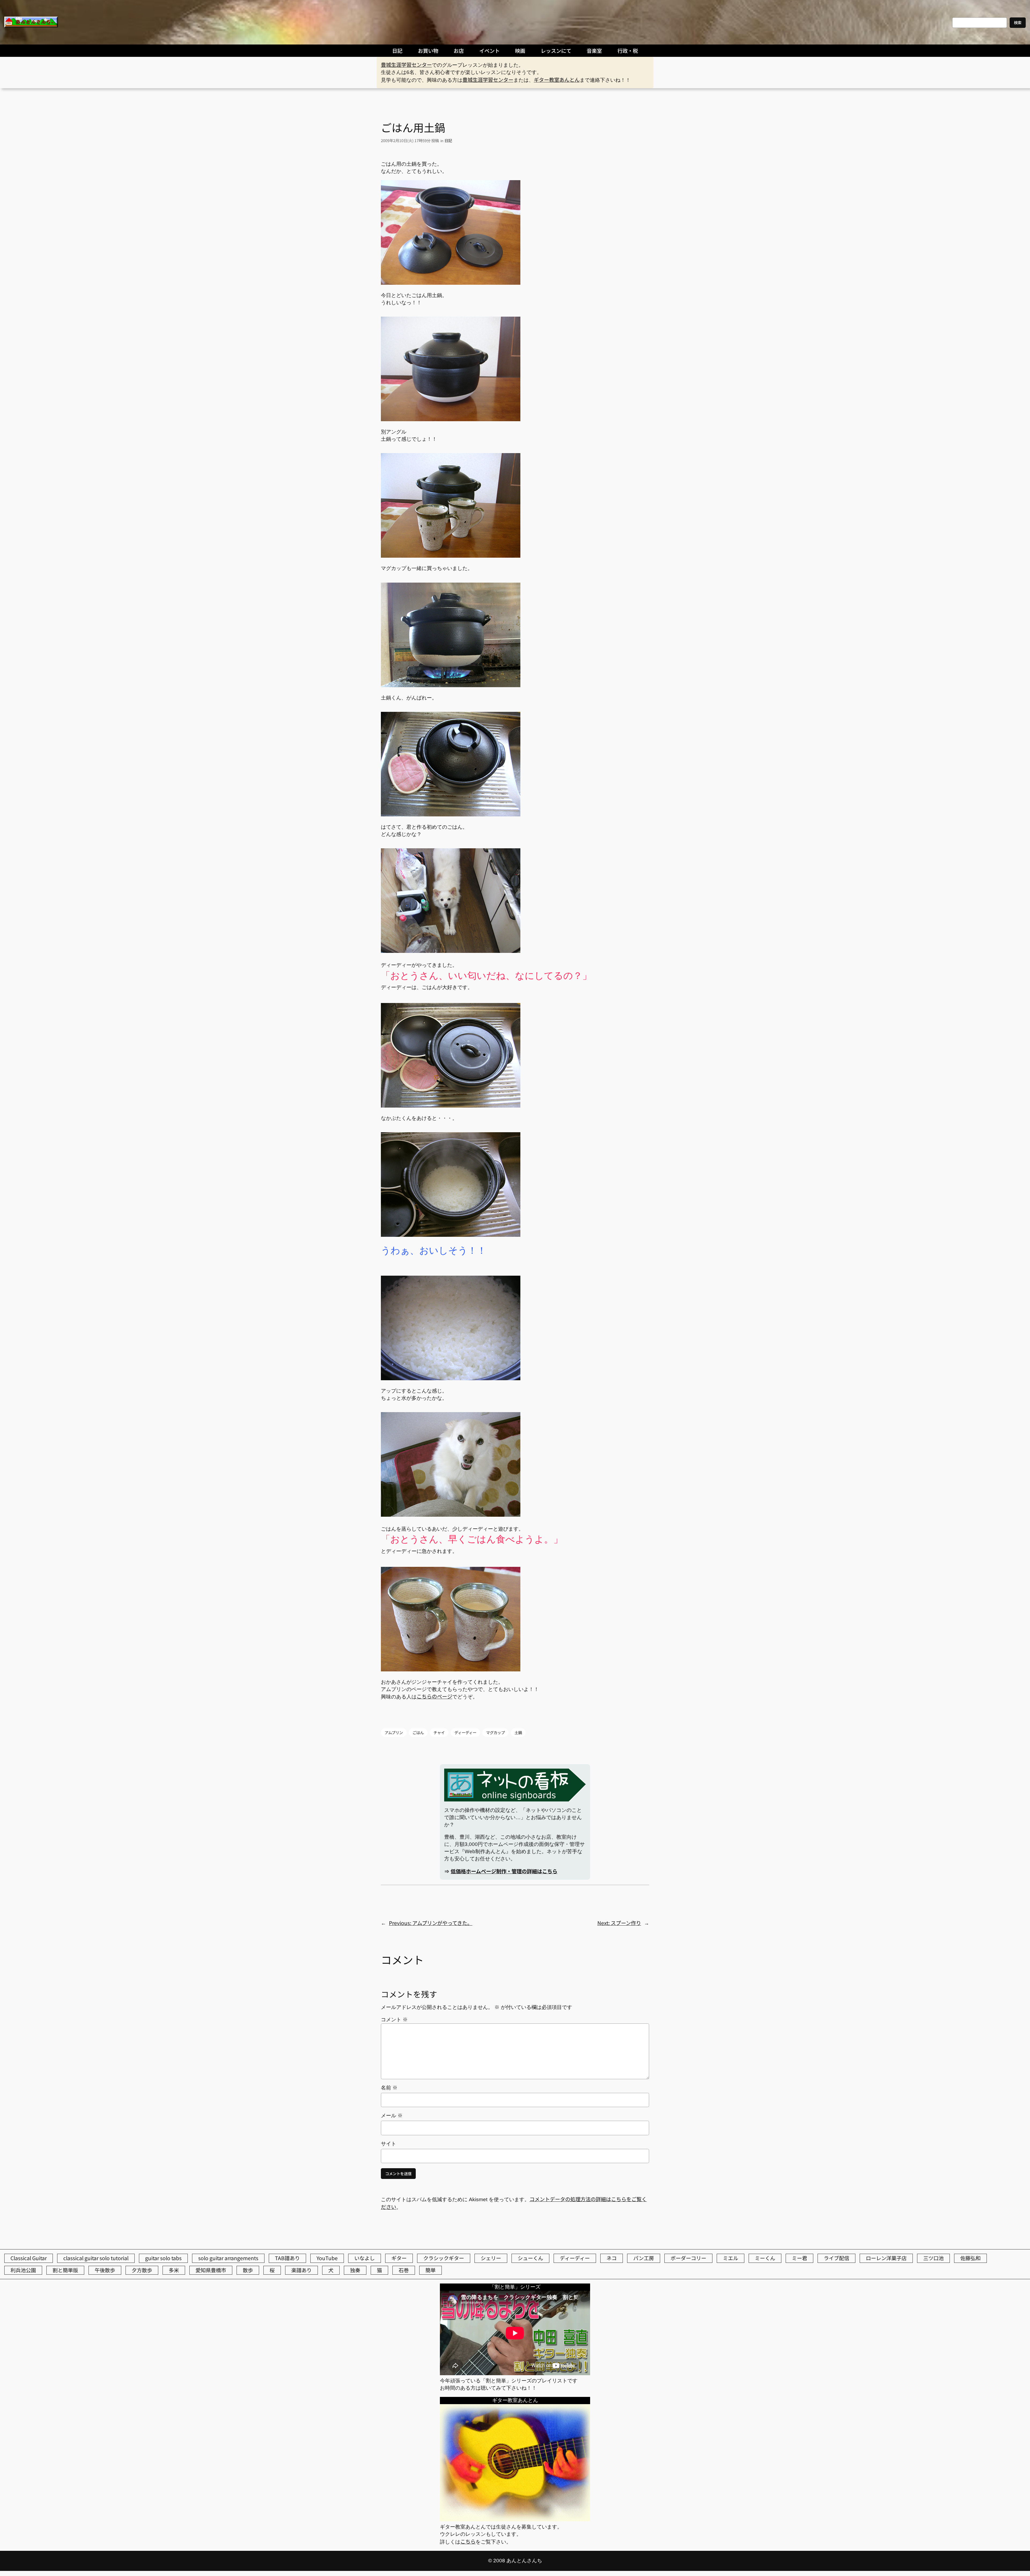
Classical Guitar (29, 2258)
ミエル (731, 2258)
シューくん (530, 2258)
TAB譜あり (287, 2258)
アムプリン (394, 1732)
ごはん (418, 1732)
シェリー (491, 2258)
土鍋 (518, 1732)
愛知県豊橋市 (211, 2270)
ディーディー (465, 1732)
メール (392, 2116)
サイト (389, 2144)
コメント (394, 2020)
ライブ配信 (836, 2258)
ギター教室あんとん (557, 80)
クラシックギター (444, 2258)
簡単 (431, 2270)
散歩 (248, 2270)
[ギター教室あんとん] (515, 2519)
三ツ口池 (933, 2258)
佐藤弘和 (970, 2258)
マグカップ (495, 1732)
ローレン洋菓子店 (886, 2258)
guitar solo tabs (163, 2258)
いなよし (365, 2258)
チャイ (439, 1732)
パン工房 (644, 2258)
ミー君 (799, 2258)
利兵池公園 (23, 2270)
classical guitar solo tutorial (96, 2258)
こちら (468, 2541)
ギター (399, 2258)
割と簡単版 (65, 2270)
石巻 (404, 2270)
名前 (389, 2088)
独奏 (355, 2270)
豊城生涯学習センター (406, 65)
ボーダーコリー (688, 2258)
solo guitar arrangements (228, 2258)
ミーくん (765, 2258)
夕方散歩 (142, 2270)
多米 (174, 2270)
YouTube (327, 2258)
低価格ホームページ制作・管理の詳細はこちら (504, 1871)
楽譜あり (301, 2270)
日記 (448, 140)
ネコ (612, 2258)
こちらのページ (434, 1696)
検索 (1018, 22)
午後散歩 (105, 2270)
